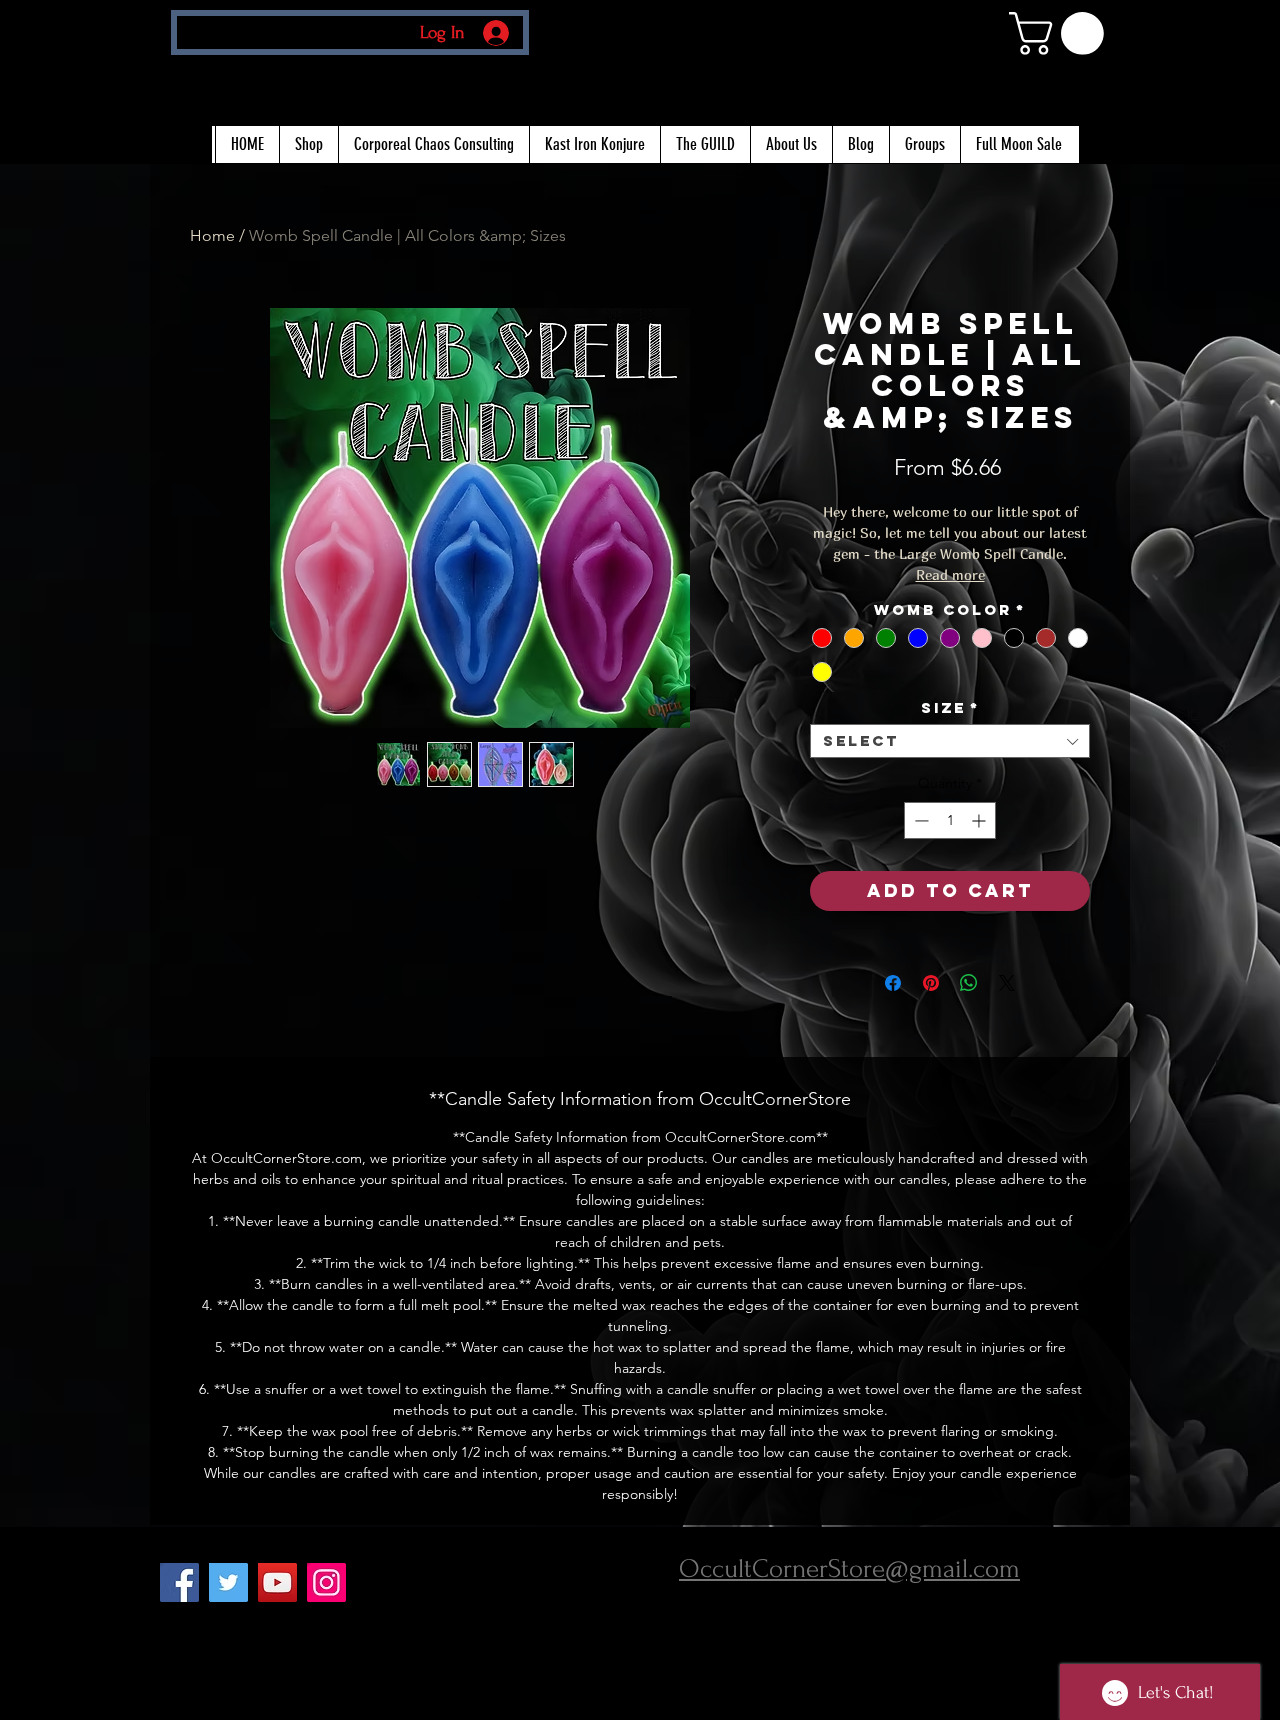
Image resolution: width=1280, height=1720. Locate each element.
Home (212, 235)
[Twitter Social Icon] (228, 1582)
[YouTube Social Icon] (277, 1582)
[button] (1061, 33)
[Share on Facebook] (893, 983)
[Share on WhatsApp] (969, 983)
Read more (950, 574)
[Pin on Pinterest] (931, 983)
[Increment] (980, 820)
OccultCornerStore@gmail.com (849, 1569)
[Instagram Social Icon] (326, 1582)
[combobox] (950, 741)
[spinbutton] (950, 820)
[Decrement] (919, 820)
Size (950, 708)
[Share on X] (1007, 983)
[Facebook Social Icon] (179, 1582)
